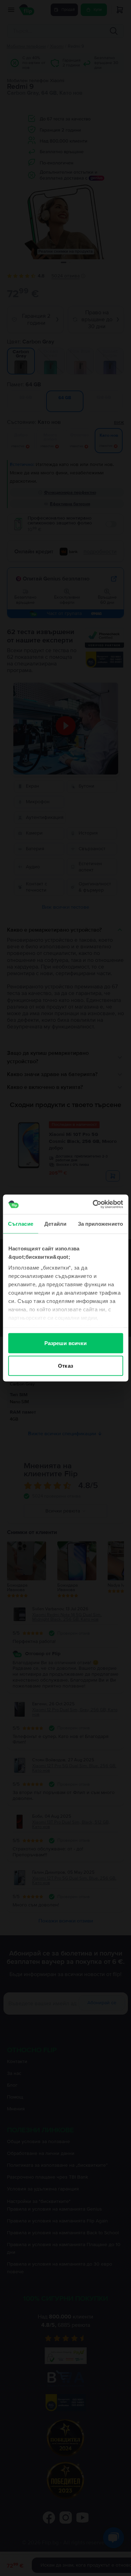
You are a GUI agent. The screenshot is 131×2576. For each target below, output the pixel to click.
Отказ (65, 1366)
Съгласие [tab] (21, 1223)
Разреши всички (65, 1343)
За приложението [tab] (101, 1223)
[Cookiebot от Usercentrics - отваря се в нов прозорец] (93, 1204)
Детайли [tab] (55, 1223)
